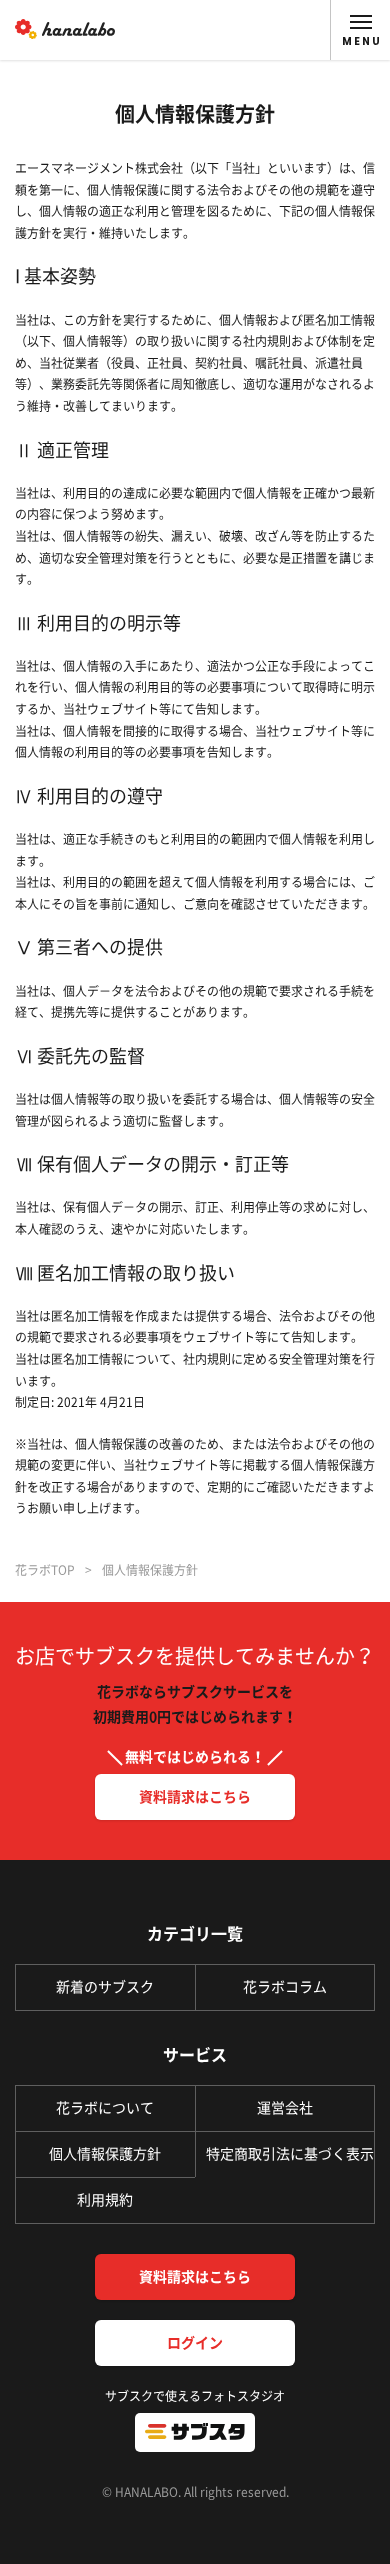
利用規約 (105, 2200)
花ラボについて (105, 2108)
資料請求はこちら (195, 1797)
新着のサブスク (105, 1987)
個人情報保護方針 (105, 2154)
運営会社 (285, 2108)
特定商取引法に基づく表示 (290, 2154)
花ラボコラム (285, 1987)
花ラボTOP (45, 1570)
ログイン (195, 2343)
